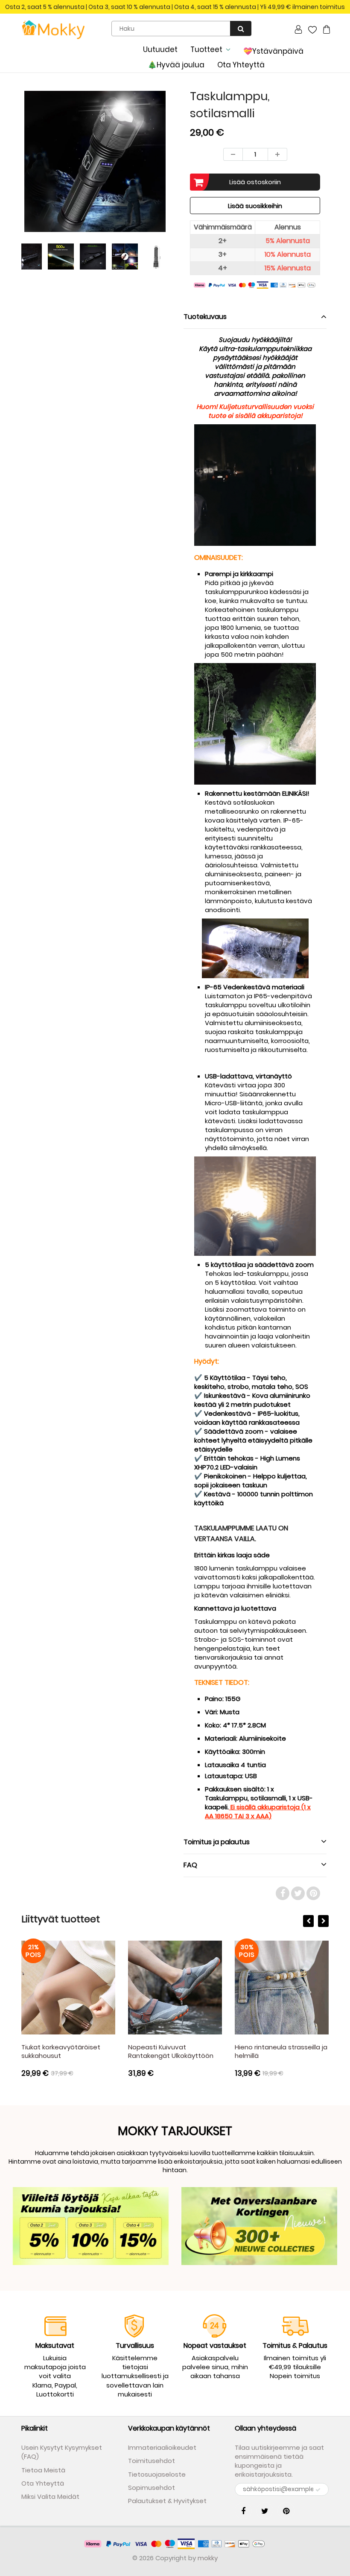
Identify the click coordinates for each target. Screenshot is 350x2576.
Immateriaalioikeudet (162, 2447)
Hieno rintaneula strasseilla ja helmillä (201, 2051)
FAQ (190, 1865)
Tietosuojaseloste (157, 2474)
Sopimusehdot (152, 2488)
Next (201, 183)
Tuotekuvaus (205, 317)
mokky (208, 2558)
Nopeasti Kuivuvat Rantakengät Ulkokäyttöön (91, 2051)
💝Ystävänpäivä (273, 51)
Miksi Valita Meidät (50, 2496)
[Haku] (241, 28)
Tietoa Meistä (43, 2470)
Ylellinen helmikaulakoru (299, 2047)
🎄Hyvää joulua (176, 65)
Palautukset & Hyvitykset (167, 2501)
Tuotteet (206, 49)
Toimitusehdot (152, 2461)
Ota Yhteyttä (241, 65)
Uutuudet (160, 49)
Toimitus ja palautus (217, 1842)
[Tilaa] (318, 2490)
